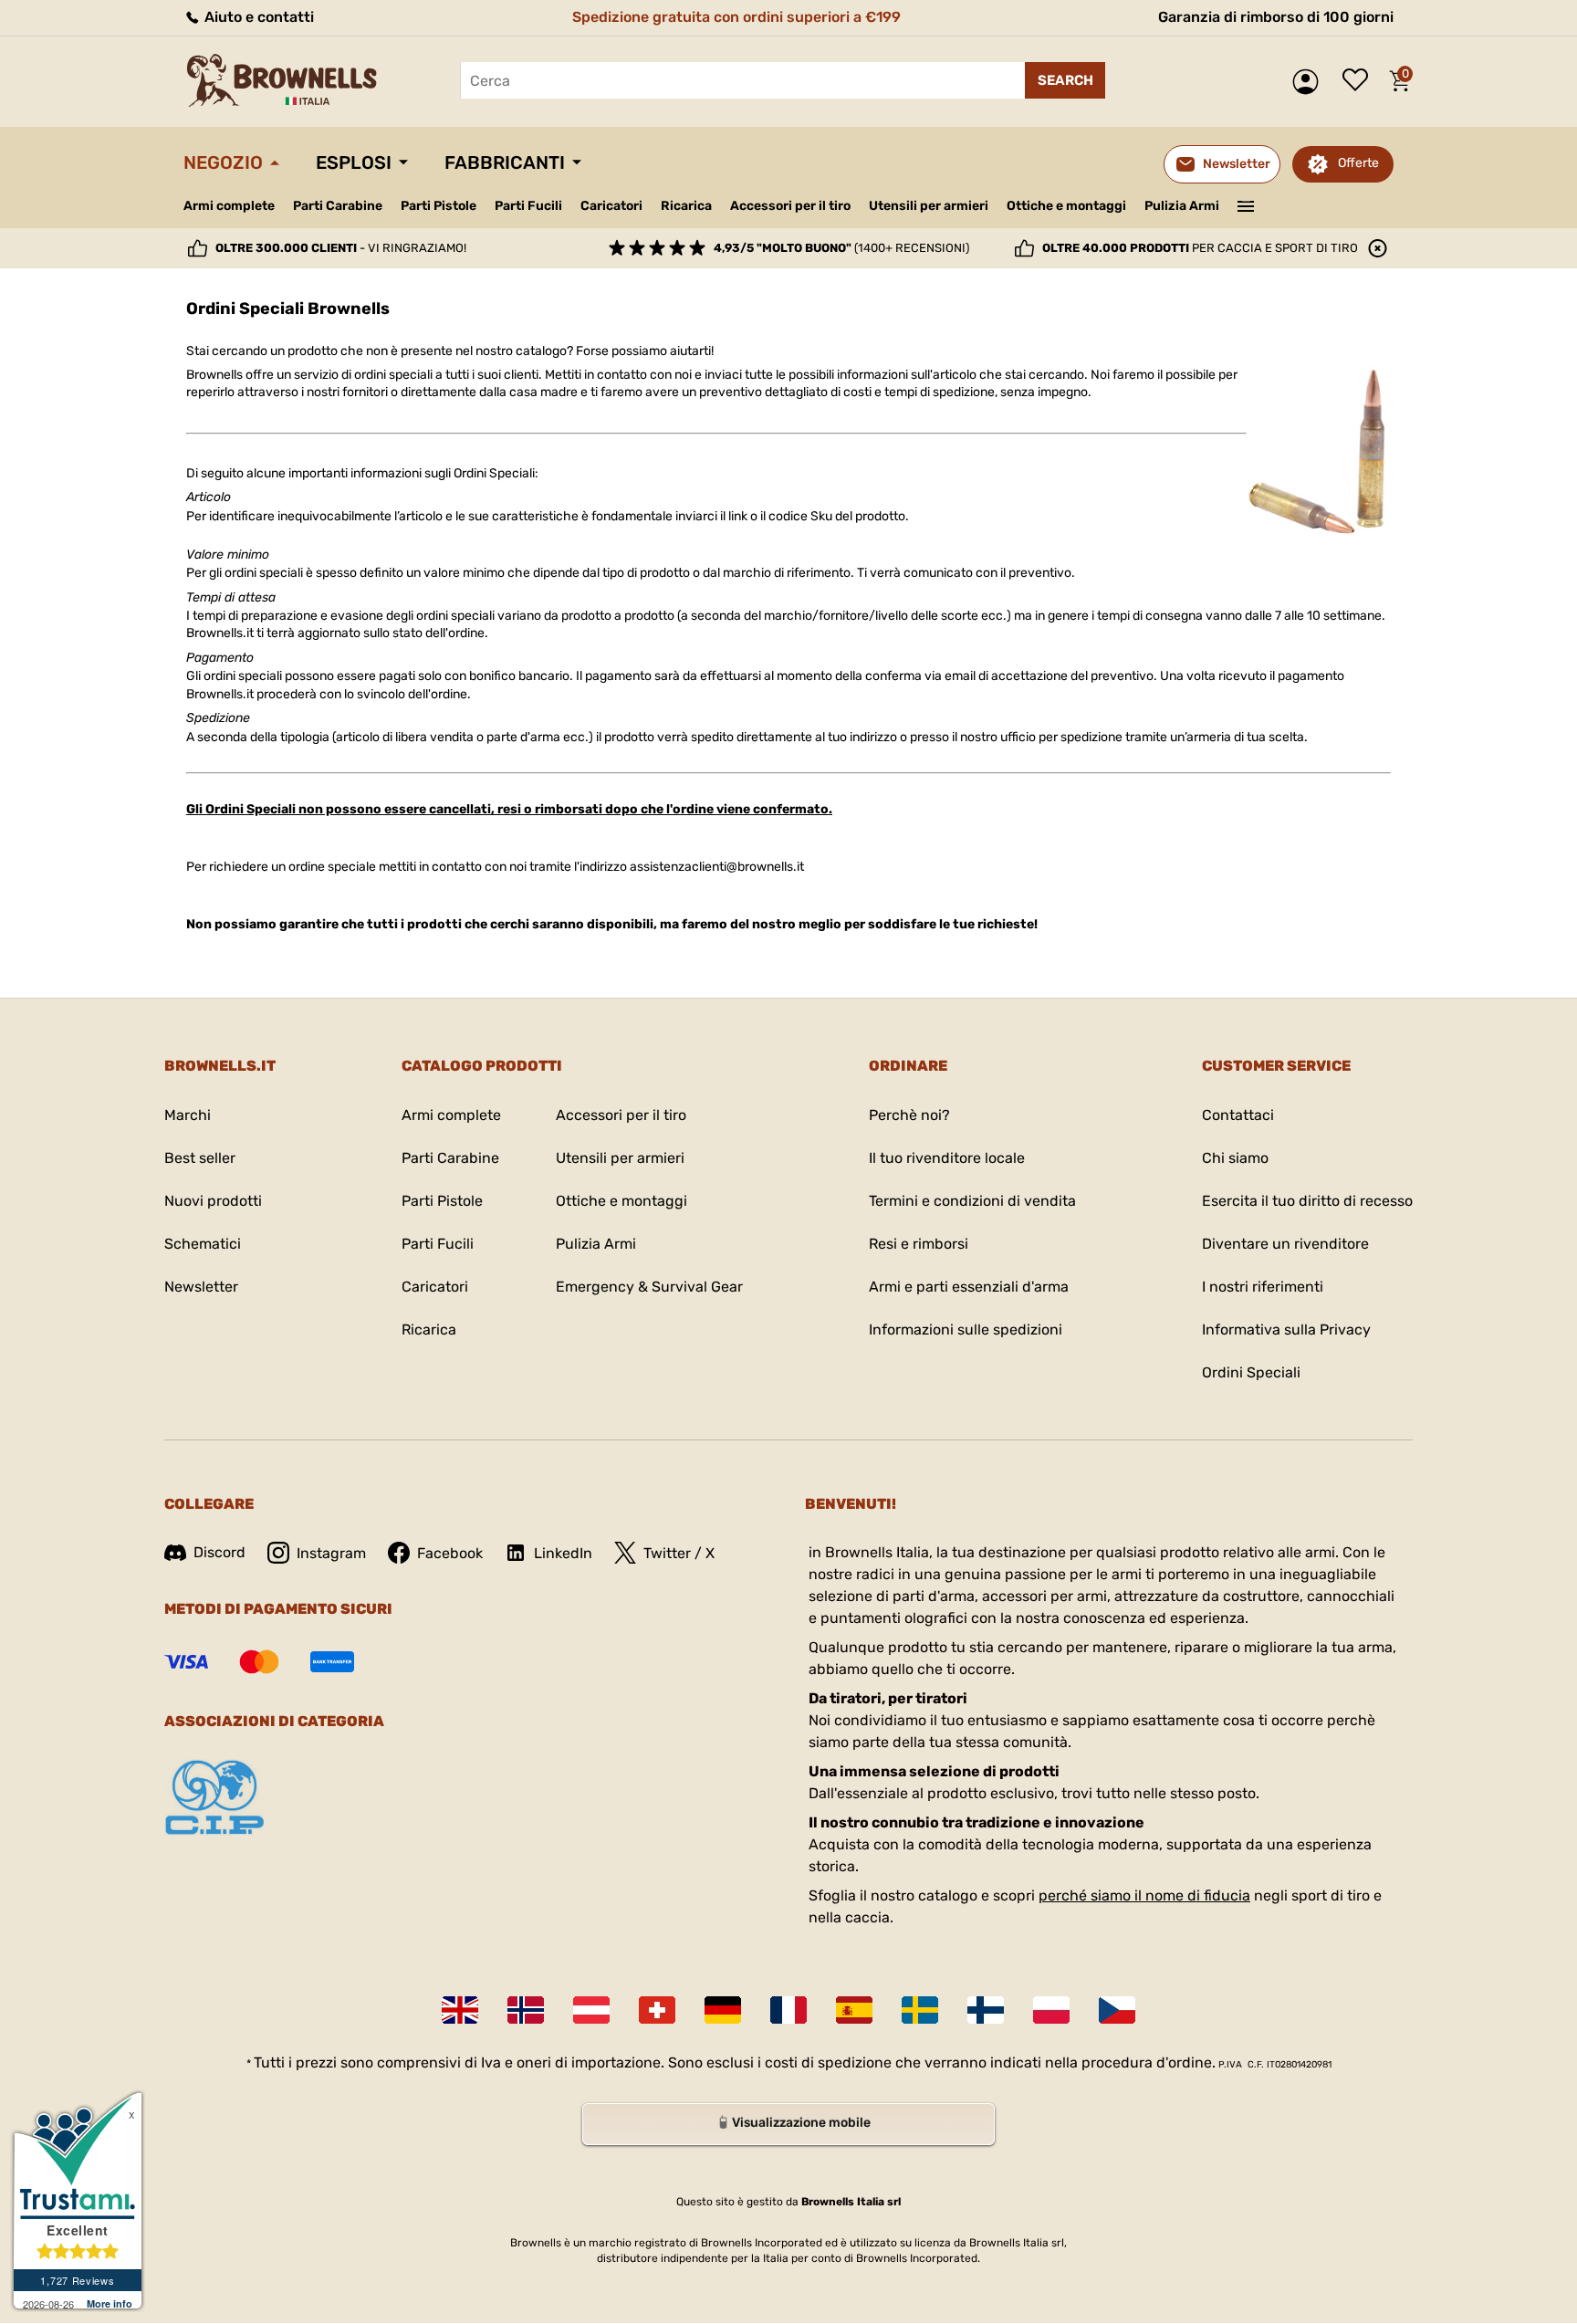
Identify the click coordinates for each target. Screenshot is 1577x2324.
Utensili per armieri (929, 206)
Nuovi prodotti (213, 1201)
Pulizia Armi (1182, 206)
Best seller (200, 1158)
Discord (219, 1552)
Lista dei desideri (1360, 81)
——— (1246, 204)
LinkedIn (563, 1553)
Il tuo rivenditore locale (947, 1158)
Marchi (188, 1115)
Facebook (450, 1553)
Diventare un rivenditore (1285, 1244)
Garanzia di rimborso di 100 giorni (1276, 17)
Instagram (331, 1553)
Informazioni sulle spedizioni (966, 1329)
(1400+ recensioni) (841, 248)
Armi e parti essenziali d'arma (969, 1287)
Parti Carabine (338, 206)
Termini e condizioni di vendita (972, 1201)
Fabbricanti (505, 162)
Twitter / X (679, 1553)
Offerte (1358, 163)
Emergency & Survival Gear (649, 1287)
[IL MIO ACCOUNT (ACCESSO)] (1310, 82)
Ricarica (686, 206)
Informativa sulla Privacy (1286, 1329)
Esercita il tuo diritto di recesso (1307, 1201)
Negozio (223, 162)
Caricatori (611, 206)
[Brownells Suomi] (986, 2010)
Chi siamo (1235, 1158)
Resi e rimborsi (919, 1244)
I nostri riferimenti (1263, 1287)
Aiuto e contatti (257, 17)
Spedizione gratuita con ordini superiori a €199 (736, 17)
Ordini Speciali (1251, 1372)
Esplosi (354, 162)
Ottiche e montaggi (1066, 206)
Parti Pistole (439, 206)
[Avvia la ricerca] (1065, 80)
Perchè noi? (909, 1115)
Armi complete (229, 206)
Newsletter (201, 1287)
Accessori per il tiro (790, 206)
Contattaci (1238, 1115)
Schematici (203, 1244)
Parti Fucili (528, 206)
